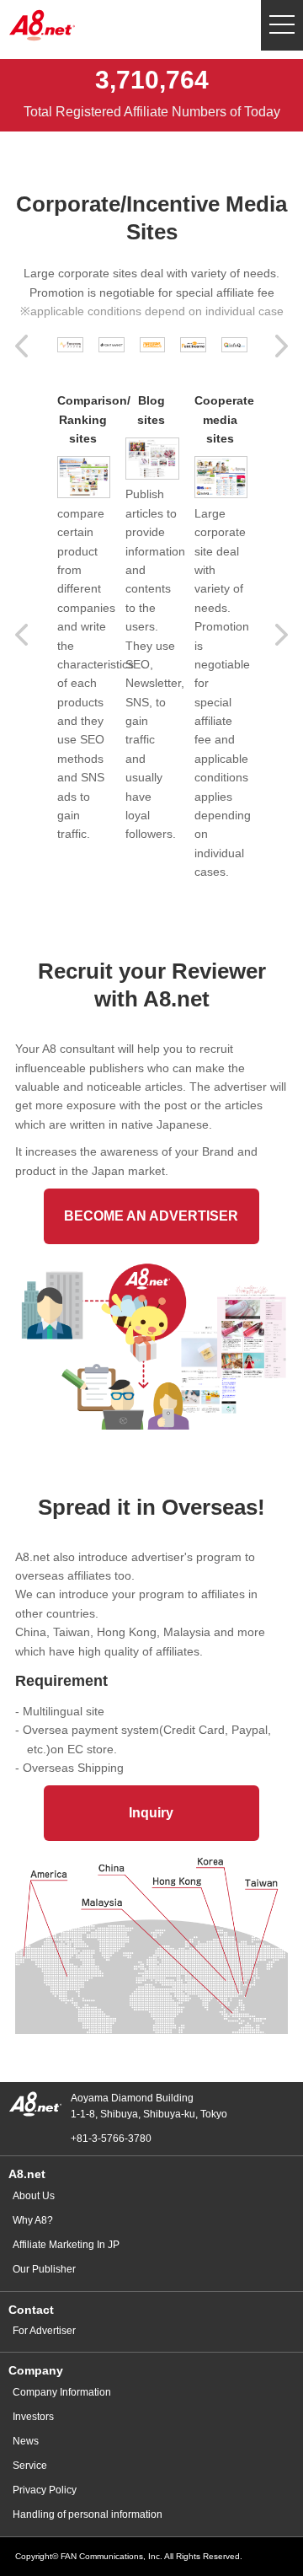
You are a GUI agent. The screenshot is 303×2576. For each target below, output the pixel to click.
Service (30, 2466)
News (26, 2441)
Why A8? (33, 2220)
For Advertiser (44, 2331)
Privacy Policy (45, 2490)
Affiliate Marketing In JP (66, 2245)
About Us (34, 2196)
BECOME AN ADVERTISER (151, 1216)
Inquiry (151, 1813)
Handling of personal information (88, 2514)
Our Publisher (44, 2269)
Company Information (62, 2392)
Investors (33, 2417)
